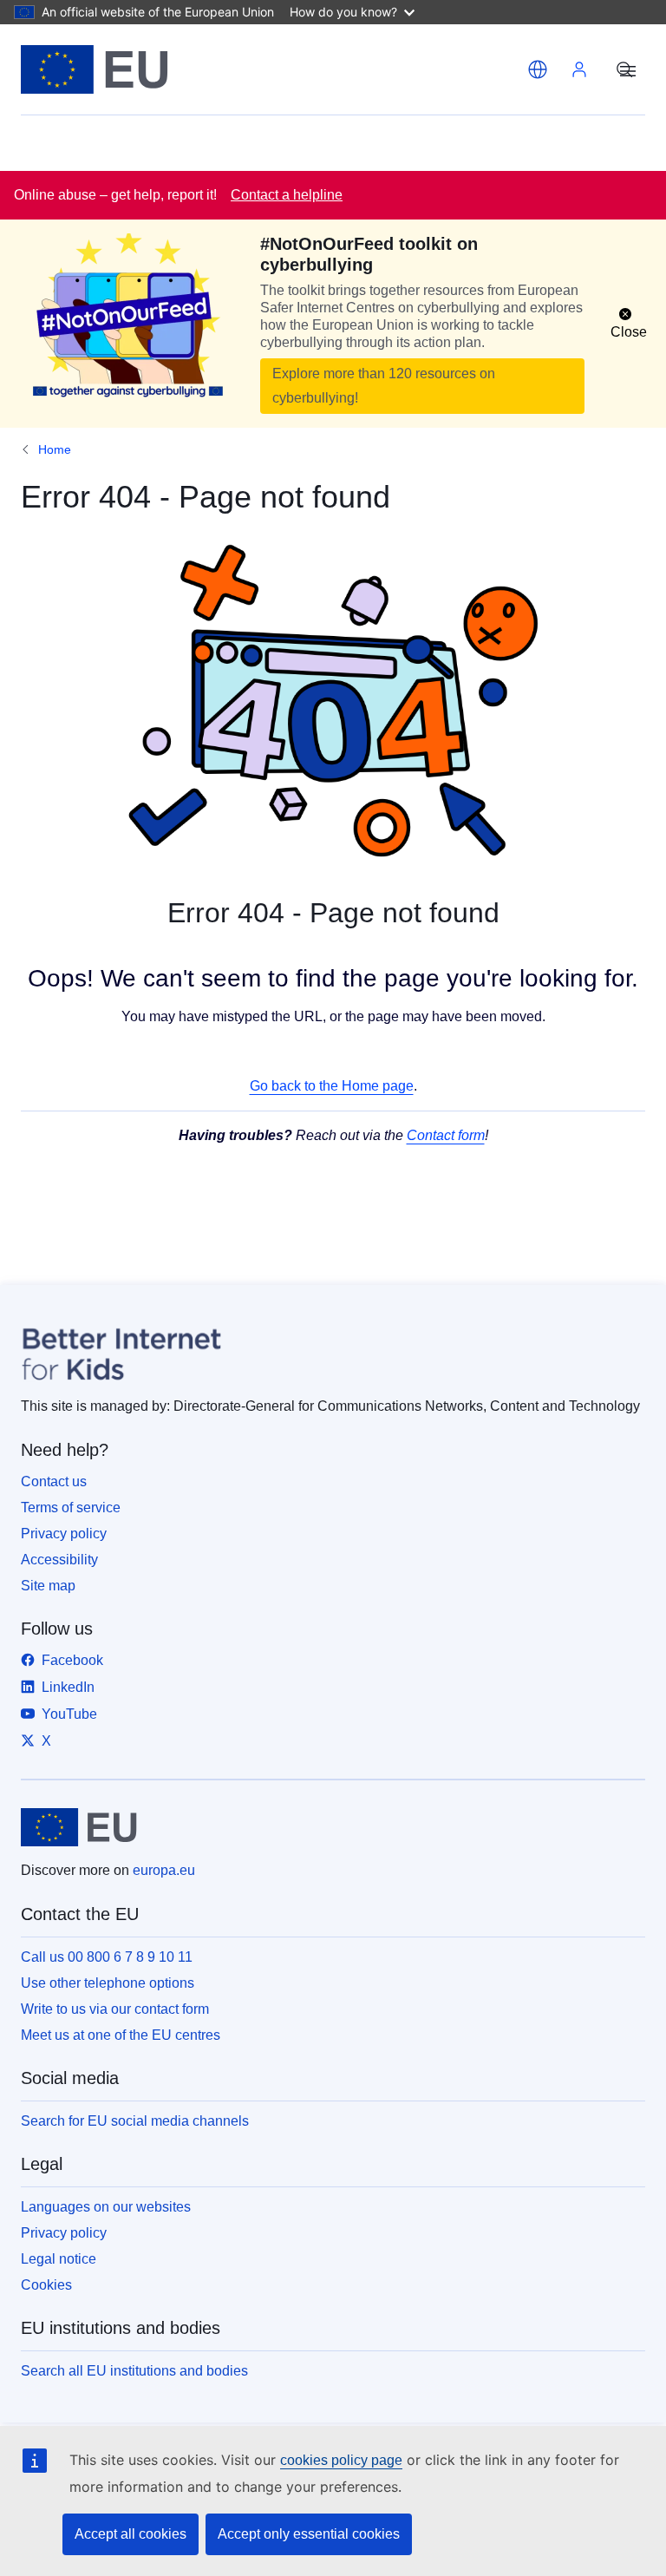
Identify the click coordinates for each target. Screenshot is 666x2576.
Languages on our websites (106, 2207)
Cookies (46, 2285)
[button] (538, 69)
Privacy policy (64, 1534)
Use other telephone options (108, 1983)
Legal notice (59, 2259)
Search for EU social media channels (135, 2121)
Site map (48, 1586)
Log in (579, 69)
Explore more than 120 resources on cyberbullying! (384, 386)
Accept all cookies (131, 2534)
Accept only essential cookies (309, 2534)
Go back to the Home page (332, 1086)
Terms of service (71, 1508)
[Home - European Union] (95, 69)
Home (55, 449)
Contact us (54, 1481)
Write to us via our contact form (115, 2009)
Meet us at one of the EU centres (121, 2035)
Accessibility (59, 1560)
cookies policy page (341, 2460)
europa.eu (164, 1870)
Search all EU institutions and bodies (134, 2371)
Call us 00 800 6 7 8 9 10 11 (107, 1957)
